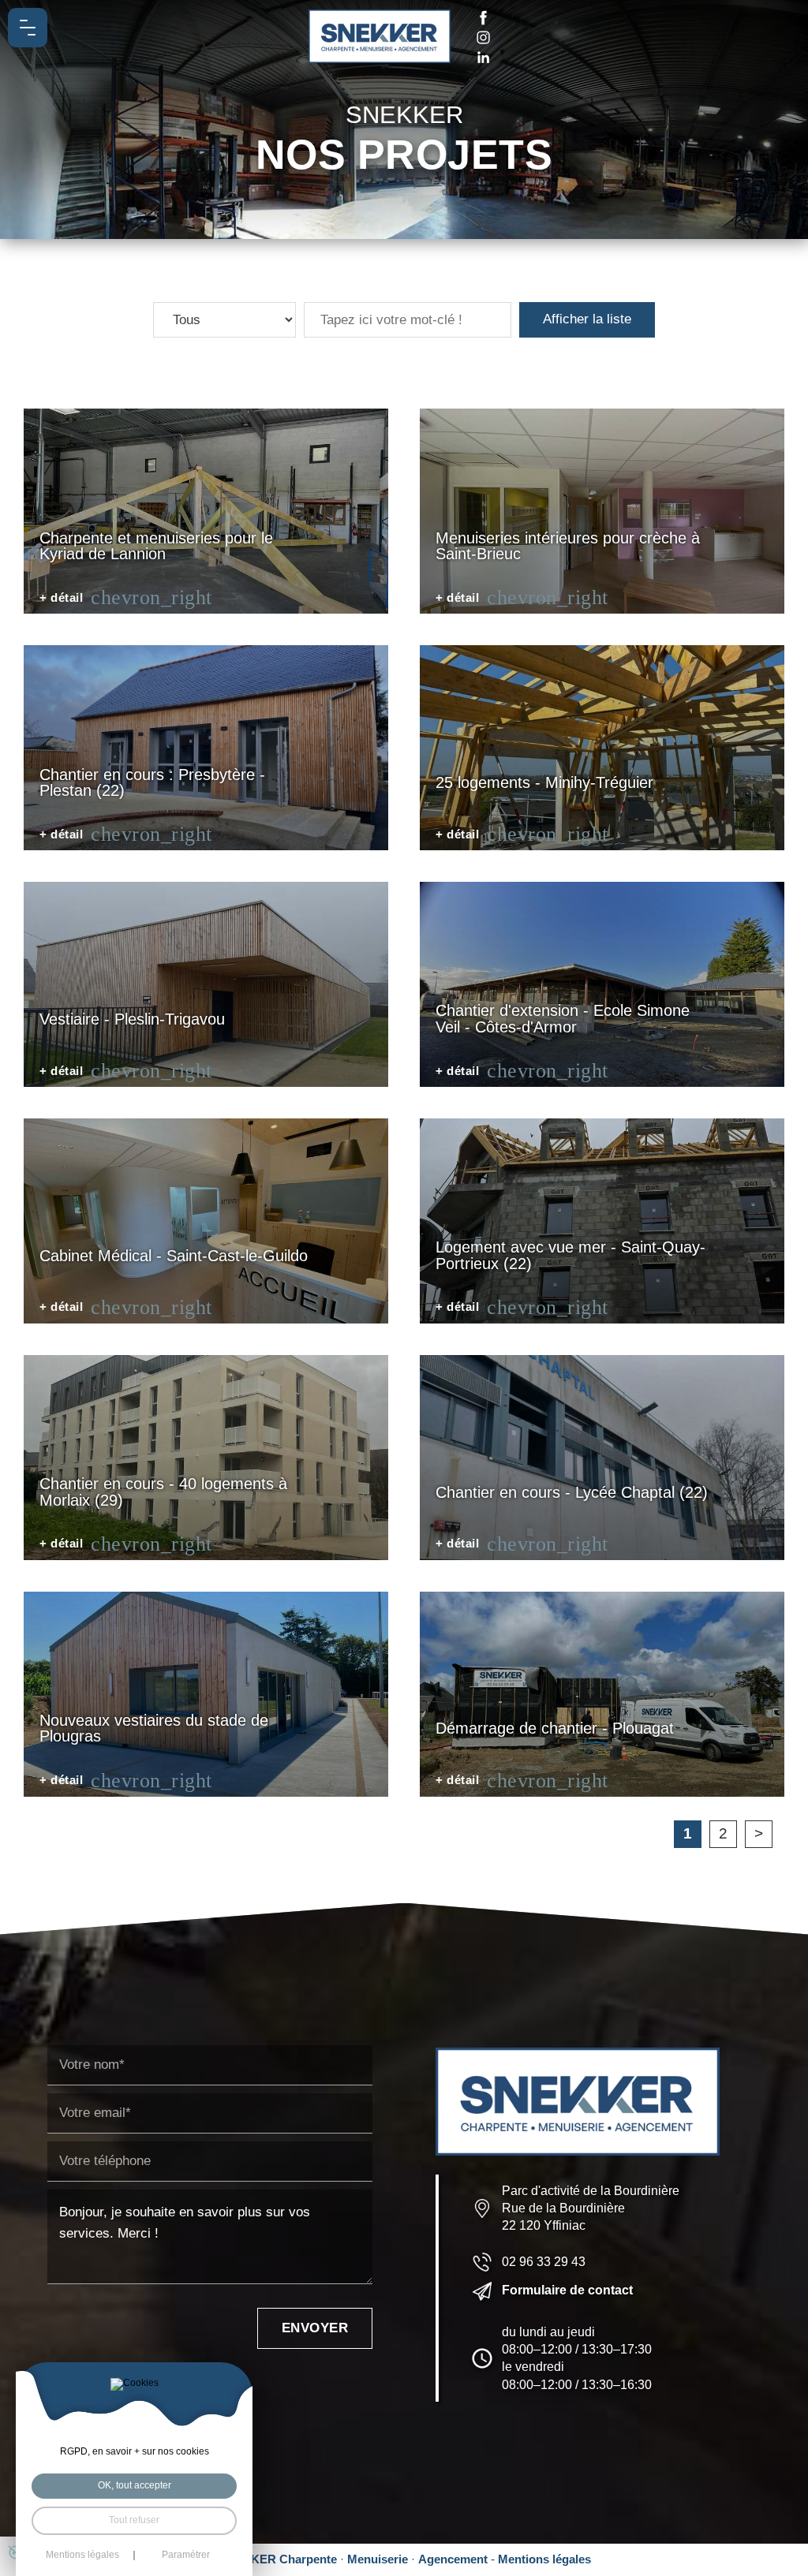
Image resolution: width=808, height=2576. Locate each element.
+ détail (61, 598)
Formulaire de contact (567, 2290)
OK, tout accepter (135, 2485)
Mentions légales (544, 2559)
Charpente (308, 2559)
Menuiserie (378, 2559)
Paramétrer (186, 2555)
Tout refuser (134, 2520)
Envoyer (315, 2328)
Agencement (453, 2559)
